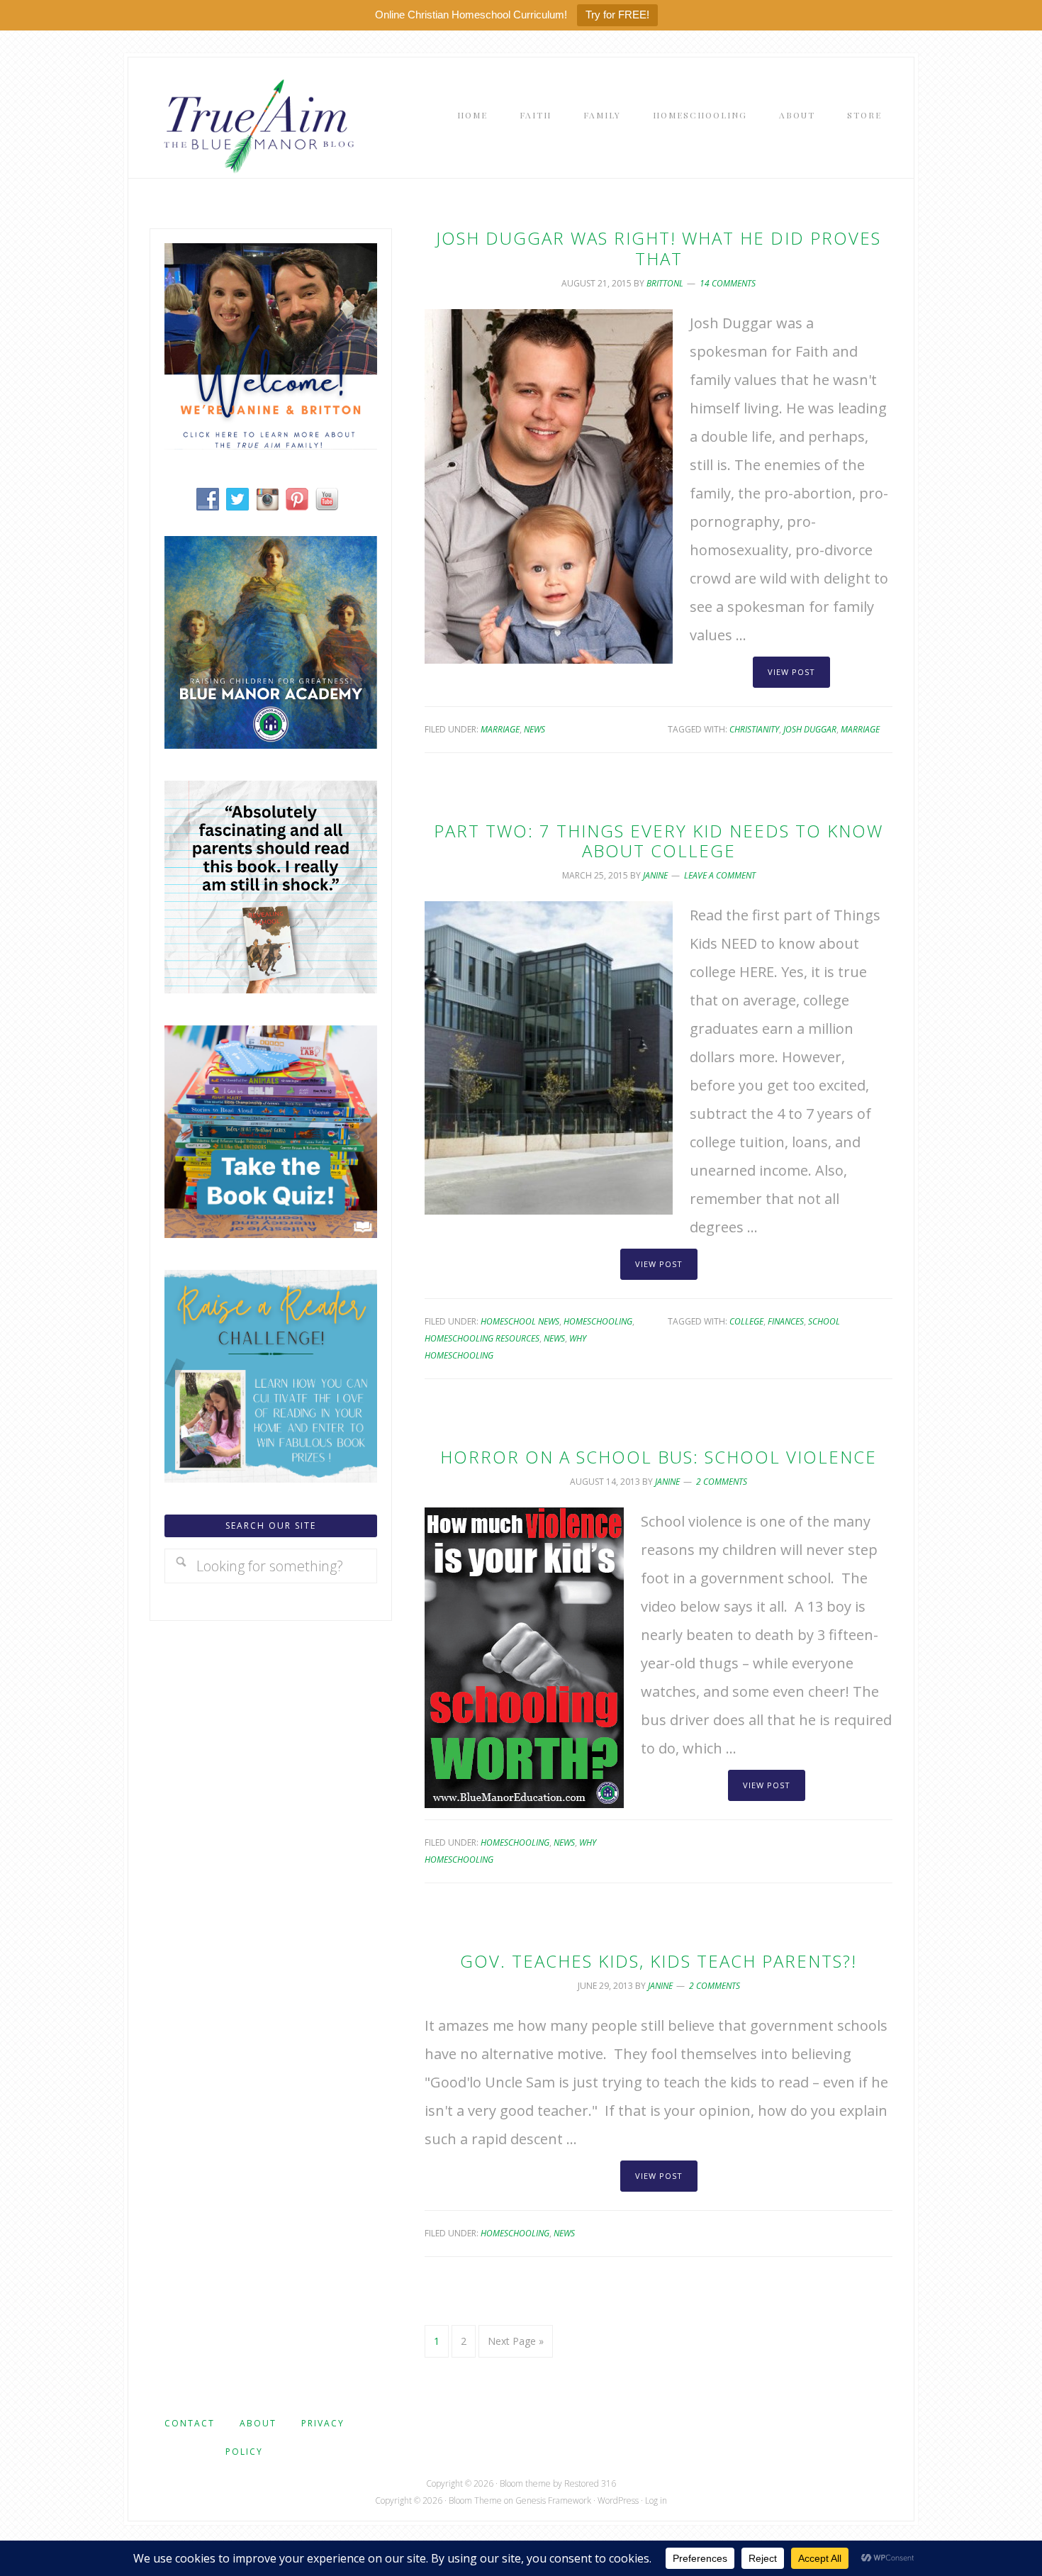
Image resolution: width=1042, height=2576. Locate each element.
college (746, 1321)
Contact (190, 2423)
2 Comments (722, 1482)
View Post (791, 672)
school (824, 1321)
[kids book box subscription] (271, 1233)
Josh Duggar (810, 729)
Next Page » (516, 2341)
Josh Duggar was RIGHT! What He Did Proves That (659, 248)
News (534, 729)
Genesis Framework (553, 2500)
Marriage (500, 729)
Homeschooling (598, 1321)
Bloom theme (525, 2483)
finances (786, 1321)
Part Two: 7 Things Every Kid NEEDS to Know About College (659, 841)
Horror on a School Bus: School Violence (659, 1457)
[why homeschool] (271, 988)
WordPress (618, 2500)
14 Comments (728, 283)
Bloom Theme (475, 2500)
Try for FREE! (617, 15)
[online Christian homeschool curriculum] (271, 743)
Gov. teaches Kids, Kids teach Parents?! (659, 1961)
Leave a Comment (720, 875)
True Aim (256, 125)
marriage (860, 729)
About (258, 2423)
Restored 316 (590, 2483)
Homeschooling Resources (482, 1338)
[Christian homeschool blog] (271, 444)
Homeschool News (520, 1321)
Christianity (754, 729)
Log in (656, 2500)
